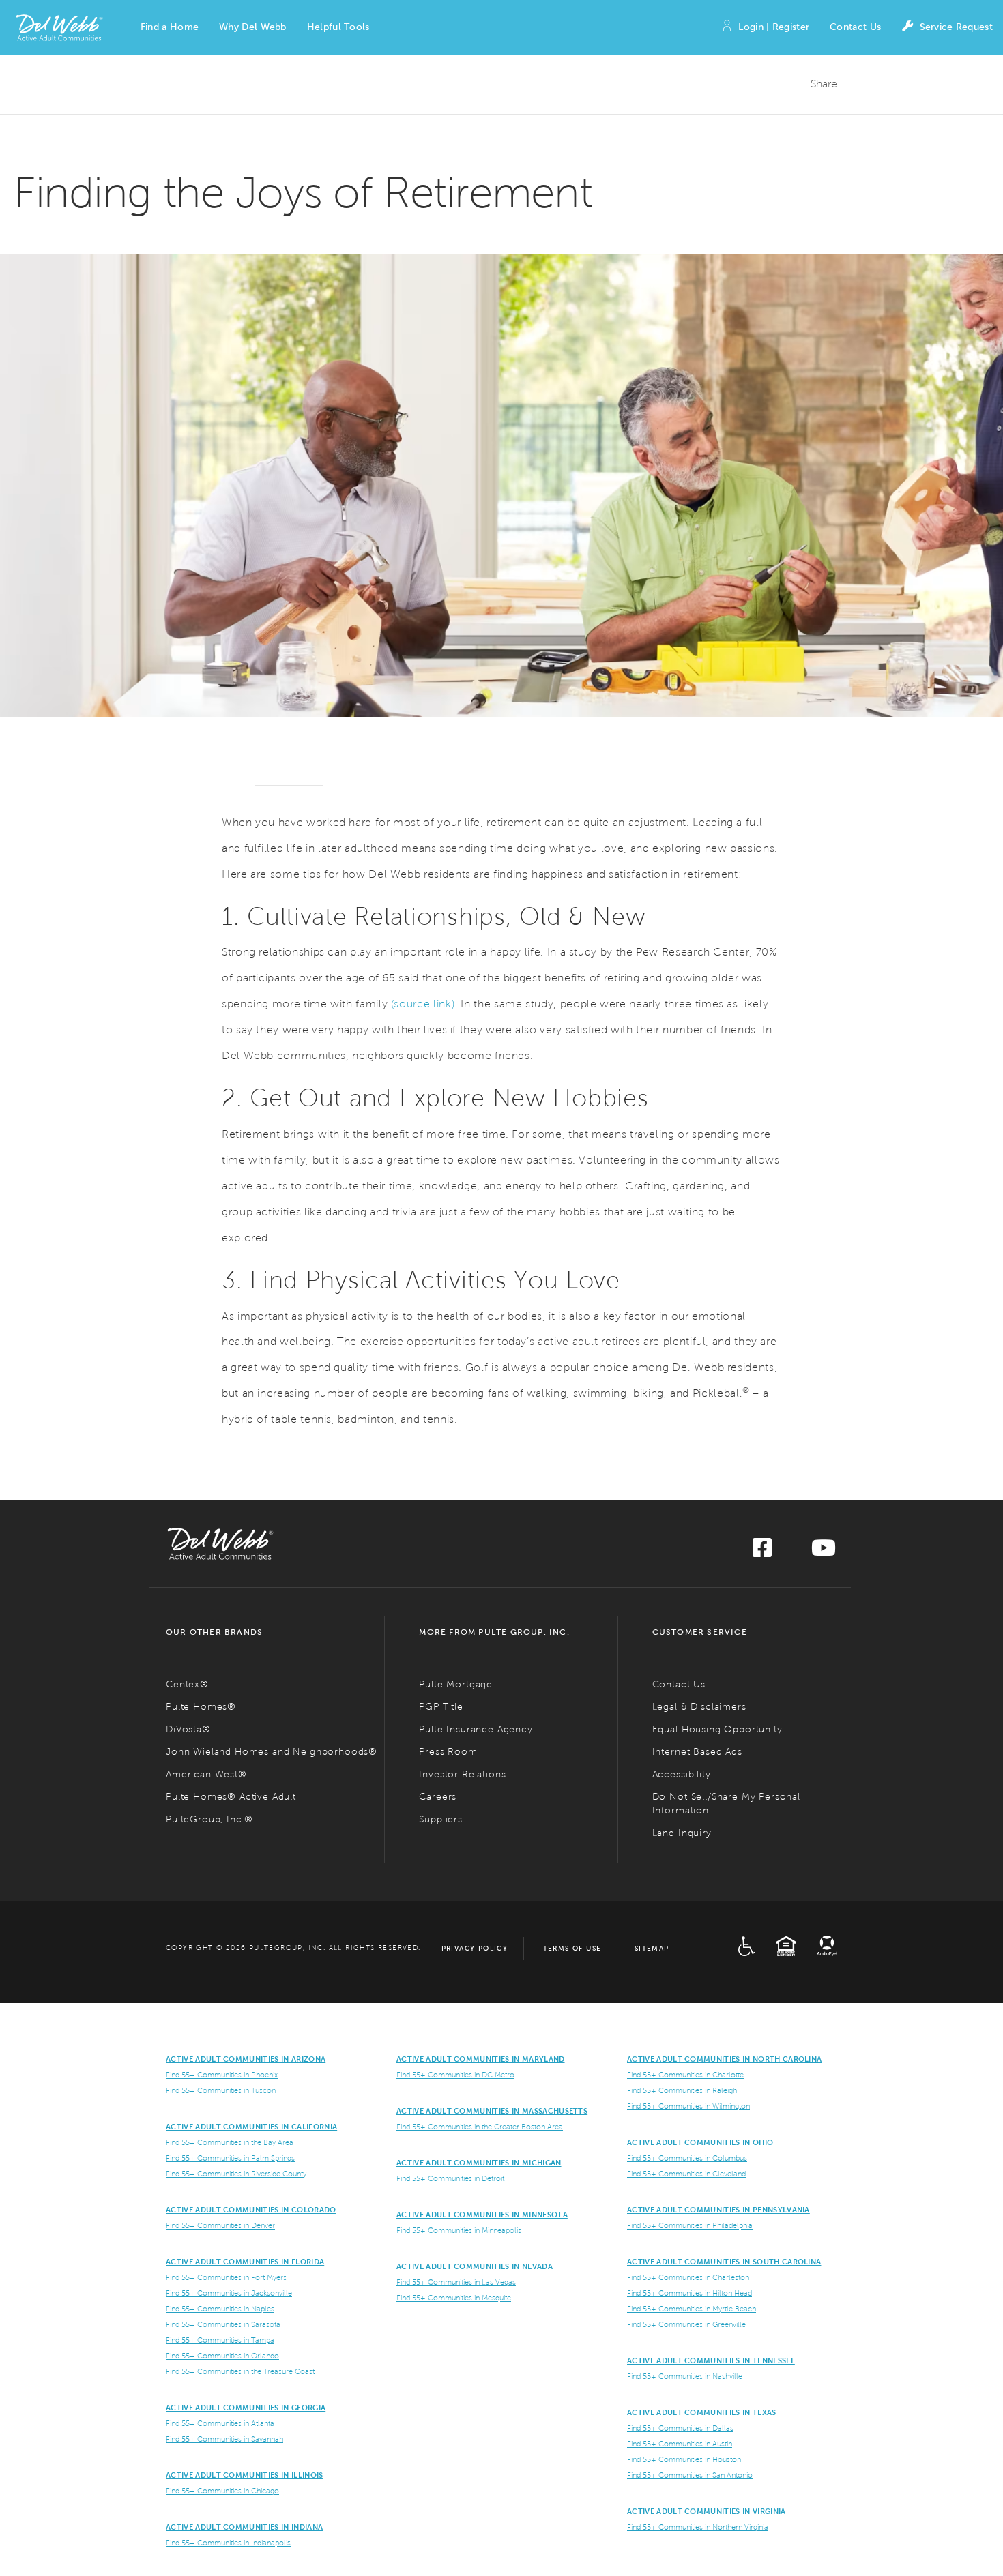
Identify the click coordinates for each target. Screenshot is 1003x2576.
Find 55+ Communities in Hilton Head (689, 2293)
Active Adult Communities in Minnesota (482, 2215)
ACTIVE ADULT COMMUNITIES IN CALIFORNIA (251, 2127)
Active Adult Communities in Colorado (251, 2210)
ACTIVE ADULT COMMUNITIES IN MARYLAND (481, 2059)
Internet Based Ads (697, 1752)
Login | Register (774, 27)
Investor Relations (462, 1774)
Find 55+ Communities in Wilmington (688, 2106)
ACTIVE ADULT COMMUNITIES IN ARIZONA (246, 2059)
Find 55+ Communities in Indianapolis (228, 2543)
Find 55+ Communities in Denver (220, 2225)
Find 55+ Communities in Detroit (450, 2178)
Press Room (448, 1752)
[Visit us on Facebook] (762, 1552)
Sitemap (652, 1948)
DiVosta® (188, 1729)
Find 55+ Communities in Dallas (680, 2428)
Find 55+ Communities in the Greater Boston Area (480, 2127)
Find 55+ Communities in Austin (680, 2444)
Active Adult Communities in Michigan (479, 2163)
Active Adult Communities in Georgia (246, 2408)
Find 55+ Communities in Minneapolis (459, 2230)
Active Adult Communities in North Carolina (724, 2059)
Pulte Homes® (201, 1707)
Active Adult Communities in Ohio (700, 2142)
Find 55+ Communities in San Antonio (690, 2475)
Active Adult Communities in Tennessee (711, 2360)
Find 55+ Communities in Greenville (686, 2324)
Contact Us (855, 27)
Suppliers (441, 1819)
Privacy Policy (475, 1948)
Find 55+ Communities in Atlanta (220, 2423)
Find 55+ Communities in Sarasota (223, 2324)
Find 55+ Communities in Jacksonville (229, 2293)
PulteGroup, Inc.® (209, 1819)
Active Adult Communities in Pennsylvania (718, 2210)
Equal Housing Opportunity (717, 1729)
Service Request (956, 27)
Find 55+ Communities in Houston (684, 2459)
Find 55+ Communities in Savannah (224, 2439)
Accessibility (682, 1774)
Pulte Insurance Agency (476, 1729)
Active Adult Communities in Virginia (707, 2511)
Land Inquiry (682, 1833)
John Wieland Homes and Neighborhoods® (272, 1752)
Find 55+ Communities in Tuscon (221, 2090)
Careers (438, 1797)
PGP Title (441, 1707)
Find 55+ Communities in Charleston (688, 2277)
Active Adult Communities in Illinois (245, 2475)
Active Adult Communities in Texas (702, 2412)
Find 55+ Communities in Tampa (220, 2340)
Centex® (187, 1684)
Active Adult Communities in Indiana (244, 2527)
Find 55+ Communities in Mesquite (454, 2298)
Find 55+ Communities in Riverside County (236, 2174)
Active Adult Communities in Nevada (475, 2266)
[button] (170, 27)
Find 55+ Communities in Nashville (685, 2376)
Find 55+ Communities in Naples (220, 2309)
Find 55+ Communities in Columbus (687, 2158)
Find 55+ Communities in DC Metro (455, 2075)
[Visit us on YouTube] (824, 1552)
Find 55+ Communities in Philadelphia (690, 2225)
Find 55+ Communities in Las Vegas (456, 2282)
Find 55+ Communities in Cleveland (686, 2174)
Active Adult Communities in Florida (245, 2262)
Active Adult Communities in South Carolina (724, 2262)
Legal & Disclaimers (699, 1707)
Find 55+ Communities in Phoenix (222, 2075)
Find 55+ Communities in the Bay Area (230, 2142)
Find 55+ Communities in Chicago (222, 2491)
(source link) (423, 1004)
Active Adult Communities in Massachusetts (492, 2111)
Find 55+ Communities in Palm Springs (230, 2158)
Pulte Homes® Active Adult (231, 1797)
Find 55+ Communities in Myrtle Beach (692, 2309)
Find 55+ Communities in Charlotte (685, 2075)
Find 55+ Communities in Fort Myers (226, 2277)
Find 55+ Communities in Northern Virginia (698, 2527)
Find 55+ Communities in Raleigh (682, 2090)
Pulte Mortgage (456, 1684)
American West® (206, 1774)
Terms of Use (572, 1948)
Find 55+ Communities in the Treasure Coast (240, 2371)
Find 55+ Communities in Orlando (222, 2356)
